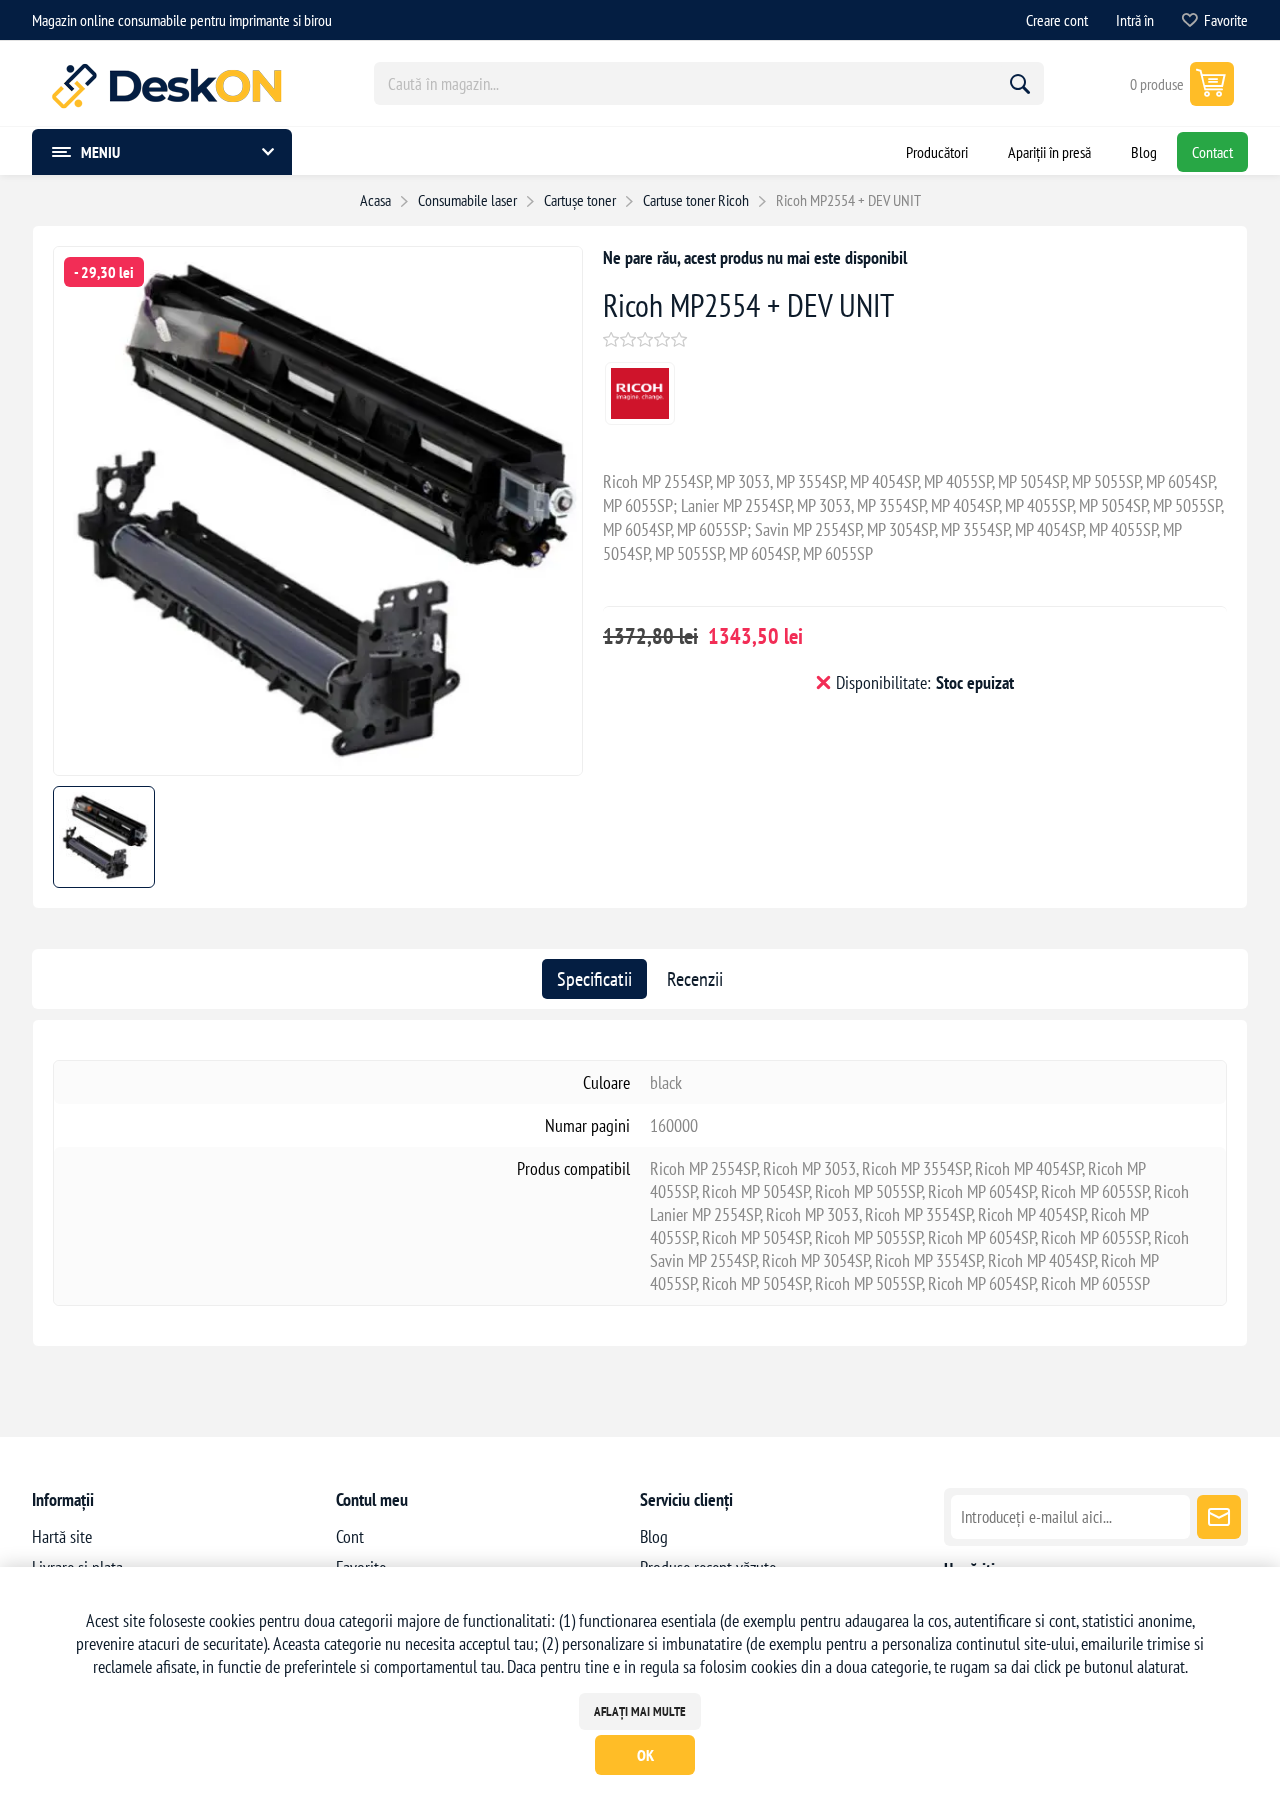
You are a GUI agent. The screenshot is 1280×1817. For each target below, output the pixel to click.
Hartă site (62, 1536)
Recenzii (695, 979)
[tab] (594, 979)
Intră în (1135, 20)
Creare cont (1057, 20)
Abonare (1219, 1517)
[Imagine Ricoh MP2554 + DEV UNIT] (318, 768)
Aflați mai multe (640, 1711)
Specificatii (594, 979)
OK (645, 1755)
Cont (350, 1536)
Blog (654, 1536)
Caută (1020, 84)
